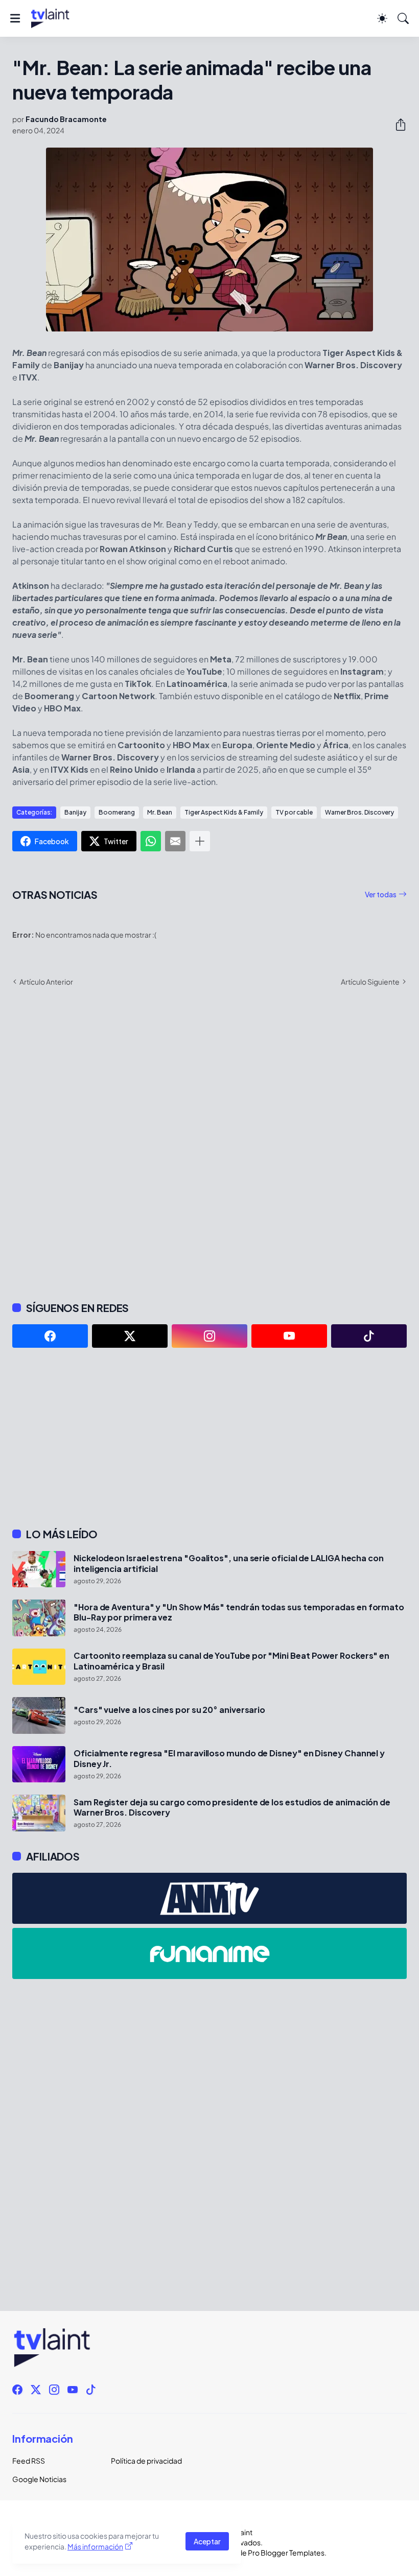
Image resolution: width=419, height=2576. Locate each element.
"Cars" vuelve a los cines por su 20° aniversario (169, 1710)
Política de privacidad (146, 2461)
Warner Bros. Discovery (359, 812)
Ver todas (381, 894)
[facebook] (50, 1336)
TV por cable (294, 812)
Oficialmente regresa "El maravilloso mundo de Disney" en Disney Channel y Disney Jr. (229, 1758)
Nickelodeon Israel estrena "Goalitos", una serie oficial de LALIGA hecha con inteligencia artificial (229, 1563)
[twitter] (130, 1336)
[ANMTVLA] (209, 1898)
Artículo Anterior (46, 982)
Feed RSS (29, 2461)
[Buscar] (403, 18)
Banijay (75, 812)
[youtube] (289, 1336)
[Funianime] (209, 1953)
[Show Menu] (15, 18)
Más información (95, 2546)
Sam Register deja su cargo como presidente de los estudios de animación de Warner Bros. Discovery (232, 1807)
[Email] (175, 841)
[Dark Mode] (382, 18)
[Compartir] (397, 125)
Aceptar (207, 2541)
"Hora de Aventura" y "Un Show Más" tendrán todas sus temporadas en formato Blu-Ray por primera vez (239, 1612)
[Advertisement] (209, 1438)
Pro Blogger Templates (286, 2553)
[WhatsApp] (151, 841)
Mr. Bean (160, 812)
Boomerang (117, 812)
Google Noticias (39, 2479)
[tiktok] (369, 1336)
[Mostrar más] (200, 841)
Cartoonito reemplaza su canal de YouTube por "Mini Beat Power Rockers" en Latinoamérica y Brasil (231, 1661)
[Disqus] (209, 1143)
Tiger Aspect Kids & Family (224, 812)
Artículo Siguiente (370, 982)
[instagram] (209, 1336)
